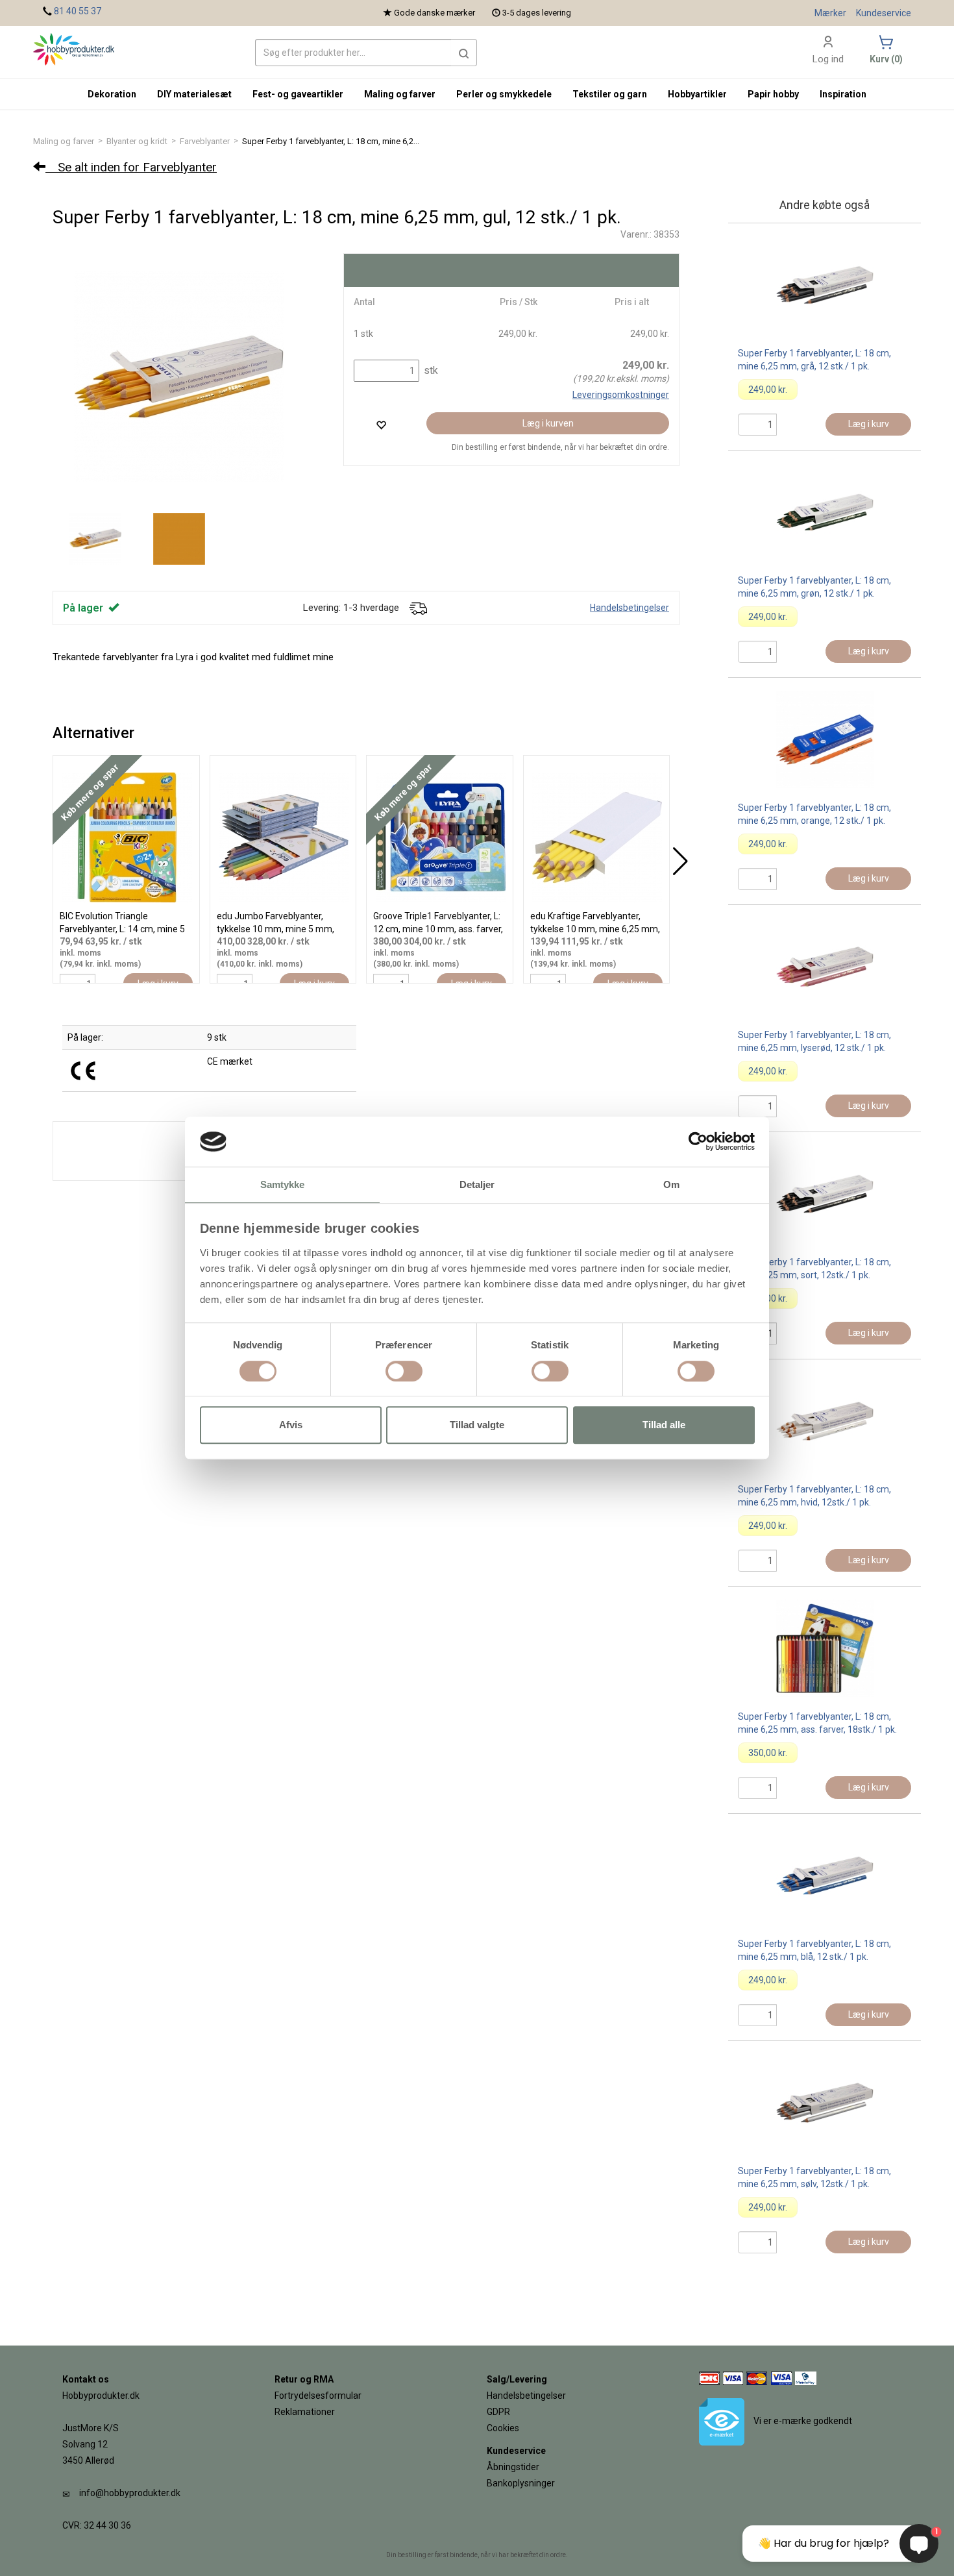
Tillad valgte (477, 1425)
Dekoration (112, 94)
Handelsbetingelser (630, 608)
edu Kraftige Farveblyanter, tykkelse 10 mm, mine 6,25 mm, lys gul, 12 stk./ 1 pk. (595, 929)
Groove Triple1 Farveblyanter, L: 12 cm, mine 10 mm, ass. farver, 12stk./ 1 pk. (438, 929)
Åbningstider (513, 2467)
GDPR (498, 2412)
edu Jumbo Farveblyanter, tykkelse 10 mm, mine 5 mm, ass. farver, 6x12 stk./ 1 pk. (275, 929)
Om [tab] (671, 1184)
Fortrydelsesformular (318, 2396)
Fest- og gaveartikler (298, 94)
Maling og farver (64, 141)
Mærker (830, 13)
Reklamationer (305, 2412)
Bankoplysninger (521, 2483)
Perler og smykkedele (504, 94)
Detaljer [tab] (477, 1184)
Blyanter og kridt (137, 141)
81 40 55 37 (78, 11)
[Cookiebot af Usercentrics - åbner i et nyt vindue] (698, 1142)
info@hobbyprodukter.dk (130, 2493)
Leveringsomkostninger (621, 395)
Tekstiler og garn (610, 94)
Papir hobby (773, 94)
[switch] (404, 1371)
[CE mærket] (83, 1070)
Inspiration (843, 94)
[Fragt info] (418, 608)
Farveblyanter (205, 141)
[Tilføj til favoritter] (381, 425)
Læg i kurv (869, 424)
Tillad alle (664, 1425)
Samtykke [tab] (283, 1184)
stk (430, 370)
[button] (464, 53)
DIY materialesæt (194, 94)
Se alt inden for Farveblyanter (131, 167)
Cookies (503, 2428)
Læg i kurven (548, 423)
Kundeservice (884, 13)
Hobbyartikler (697, 94)
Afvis (291, 1425)
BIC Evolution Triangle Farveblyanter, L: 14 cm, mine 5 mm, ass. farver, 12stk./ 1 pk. (122, 929)
